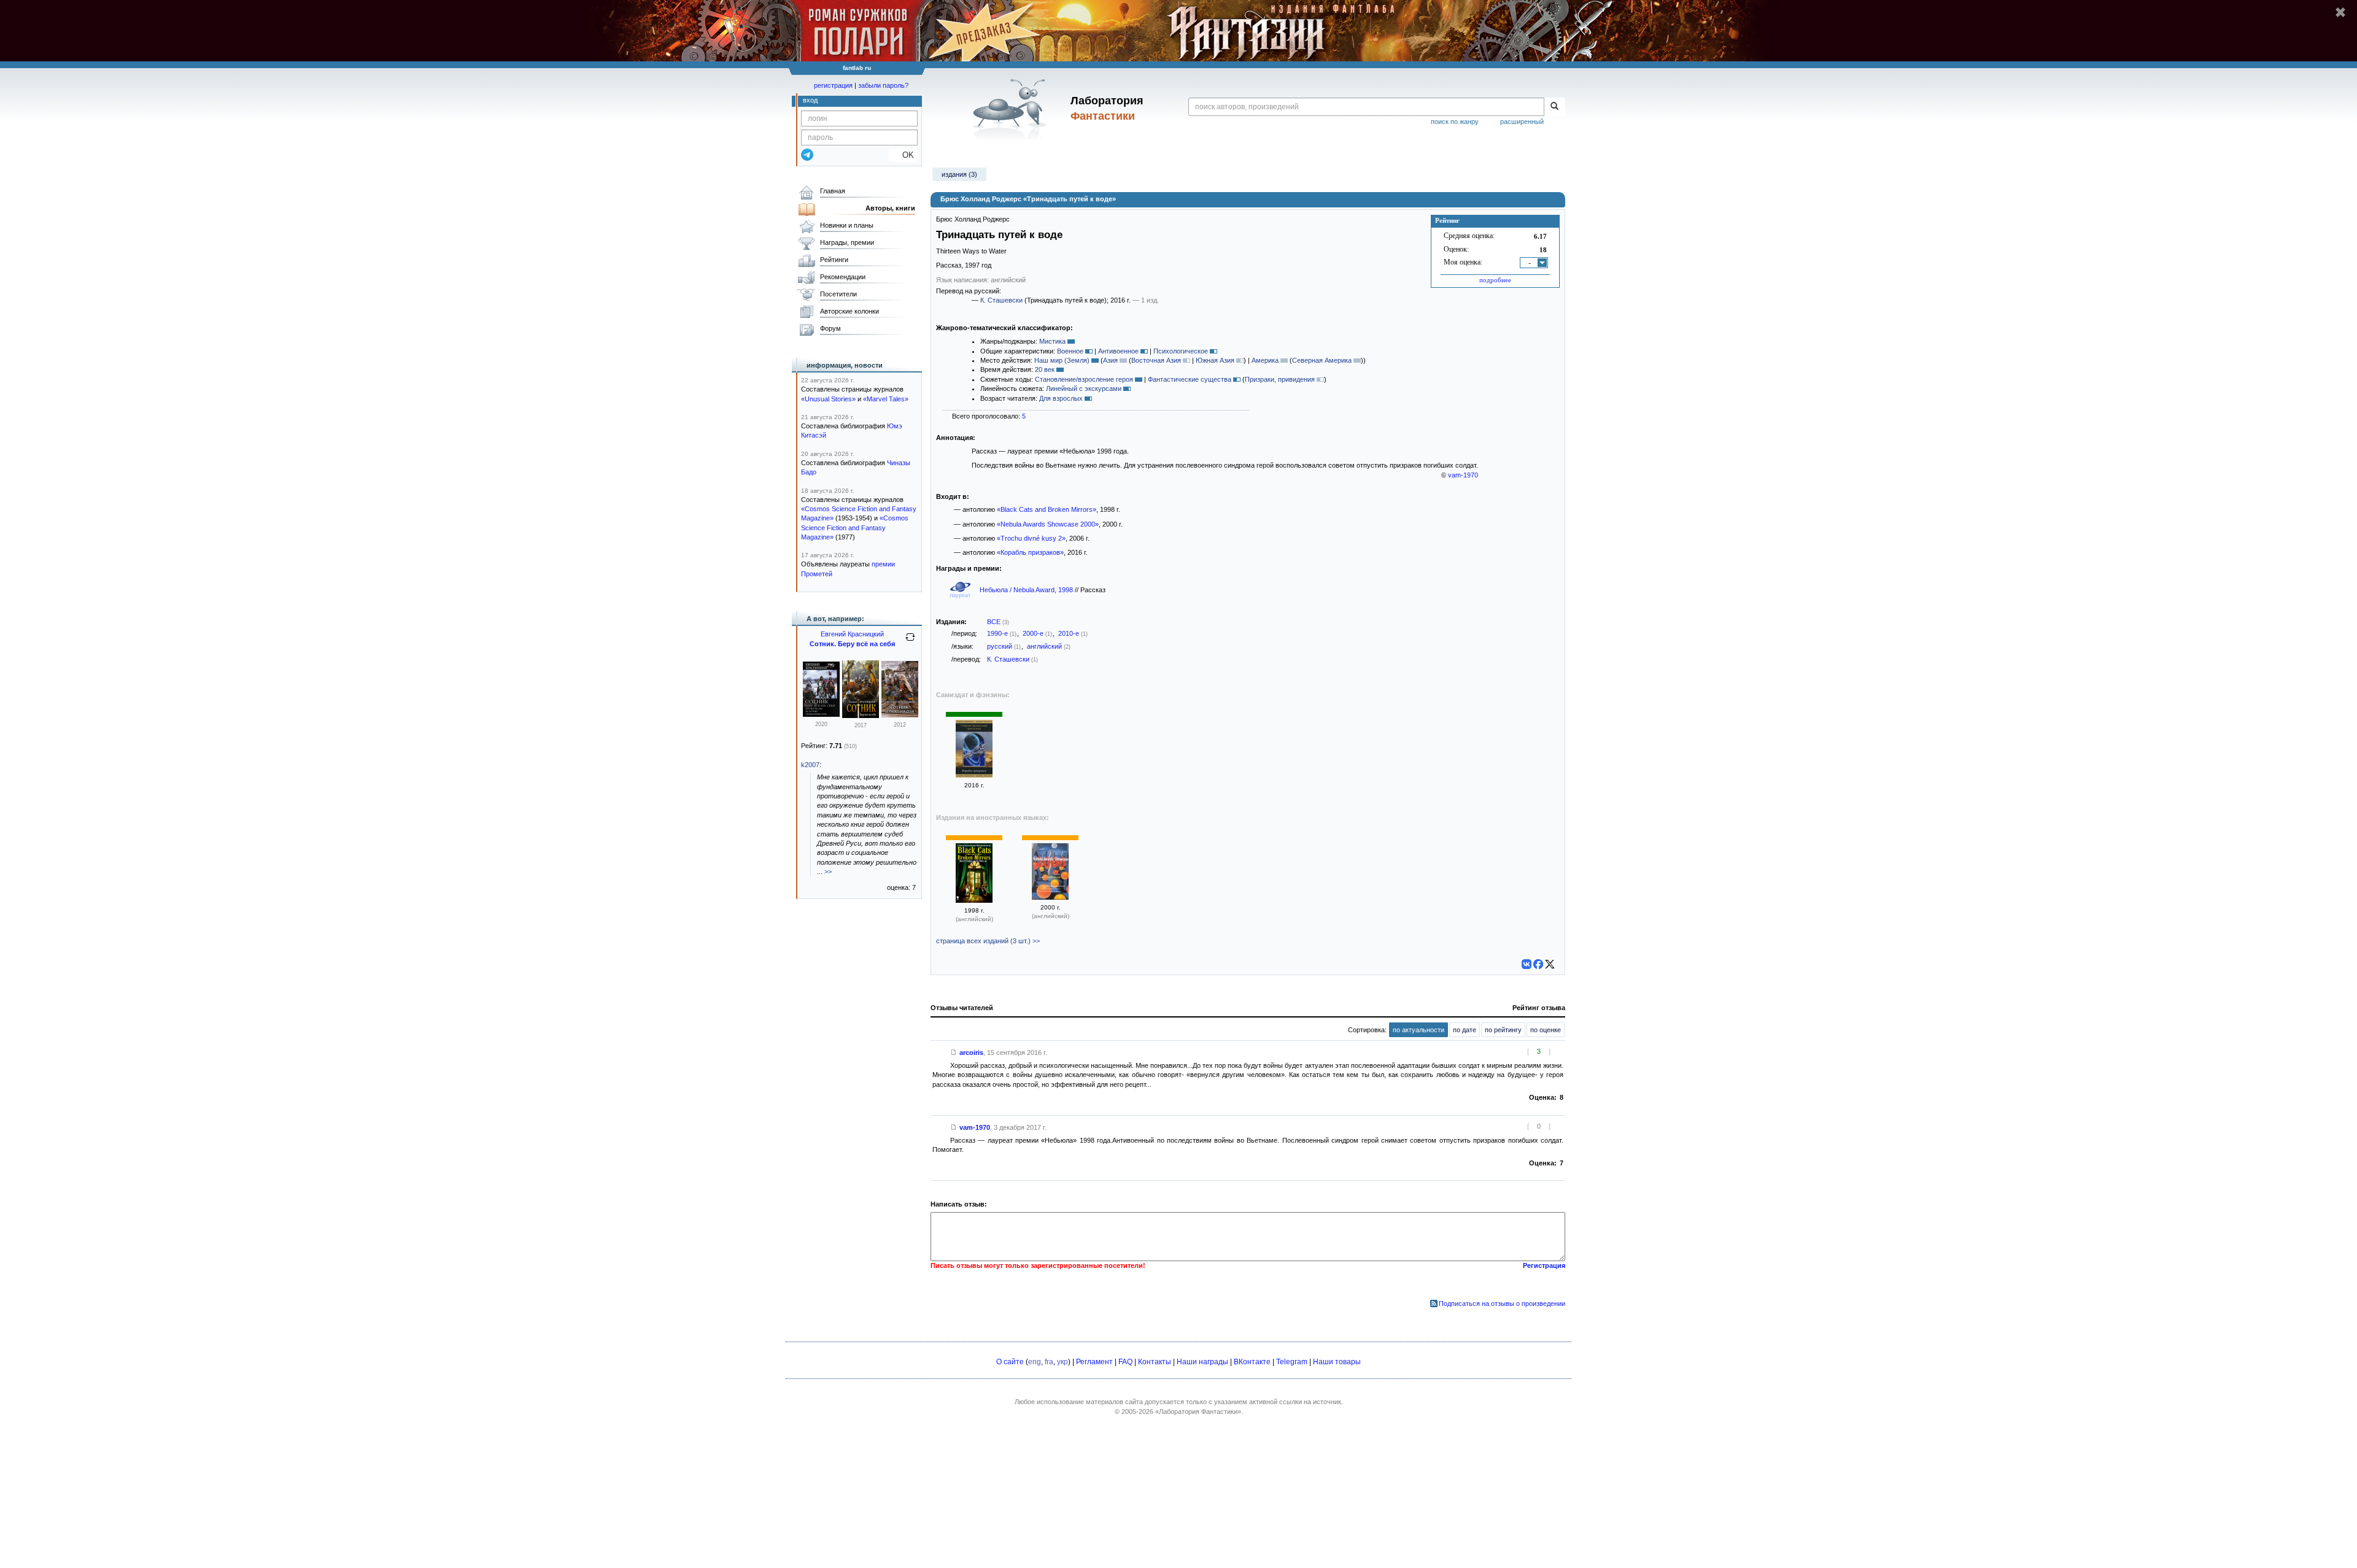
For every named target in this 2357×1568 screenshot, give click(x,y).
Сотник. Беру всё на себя (852, 644)
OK (903, 155)
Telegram (1292, 1362)
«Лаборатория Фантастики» (1198, 1412)
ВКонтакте (1252, 1362)
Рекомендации (843, 277)
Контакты (1155, 1362)
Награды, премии (847, 242)
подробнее (1495, 280)
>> (828, 871)
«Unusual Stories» (828, 399)
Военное (1070, 351)
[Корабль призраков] (974, 775)
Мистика (1052, 341)
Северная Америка (1322, 360)
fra (1049, 1362)
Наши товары (1337, 1362)
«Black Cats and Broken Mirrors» (1047, 509)
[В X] (1550, 964)
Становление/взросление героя (1084, 379)
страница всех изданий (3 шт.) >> (988, 941)
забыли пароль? (883, 85)
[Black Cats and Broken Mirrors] (974, 900)
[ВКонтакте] (1527, 964)
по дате (1465, 1030)
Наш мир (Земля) (1062, 360)
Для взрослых (1061, 398)
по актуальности (1418, 1030)
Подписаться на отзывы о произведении (1502, 1303)
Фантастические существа (1190, 379)
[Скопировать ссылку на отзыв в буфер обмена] (954, 1052)
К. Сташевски (1001, 300)
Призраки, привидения (1280, 379)
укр (1062, 1362)
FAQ (1125, 1362)
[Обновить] (910, 642)
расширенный (1522, 122)
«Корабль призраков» (1030, 552)
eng (1035, 1362)
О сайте (1010, 1362)
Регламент (1094, 1362)
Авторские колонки (850, 311)
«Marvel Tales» (886, 399)
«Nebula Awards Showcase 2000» (1048, 524)
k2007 (810, 765)
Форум (830, 328)
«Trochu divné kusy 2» (1031, 538)
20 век (1045, 369)
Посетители (838, 294)
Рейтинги (834, 260)
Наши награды (1202, 1362)
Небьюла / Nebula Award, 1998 (1027, 590)
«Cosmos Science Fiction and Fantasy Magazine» (855, 527)
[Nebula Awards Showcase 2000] (1050, 897)
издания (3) (959, 174)
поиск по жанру (1455, 122)
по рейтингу (1503, 1030)
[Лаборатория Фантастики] (1012, 109)
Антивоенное (1118, 351)
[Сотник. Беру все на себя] (821, 714)
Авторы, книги (890, 208)
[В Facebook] (1538, 964)
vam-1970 (1463, 475)
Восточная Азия (1156, 360)
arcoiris (971, 1052)
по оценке (1546, 1030)
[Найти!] (1554, 107)
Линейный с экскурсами (1084, 388)
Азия (1110, 360)
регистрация (833, 85)
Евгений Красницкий (852, 634)
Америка (1265, 360)
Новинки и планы (847, 225)
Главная (833, 191)
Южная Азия (1215, 360)
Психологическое (1181, 351)
